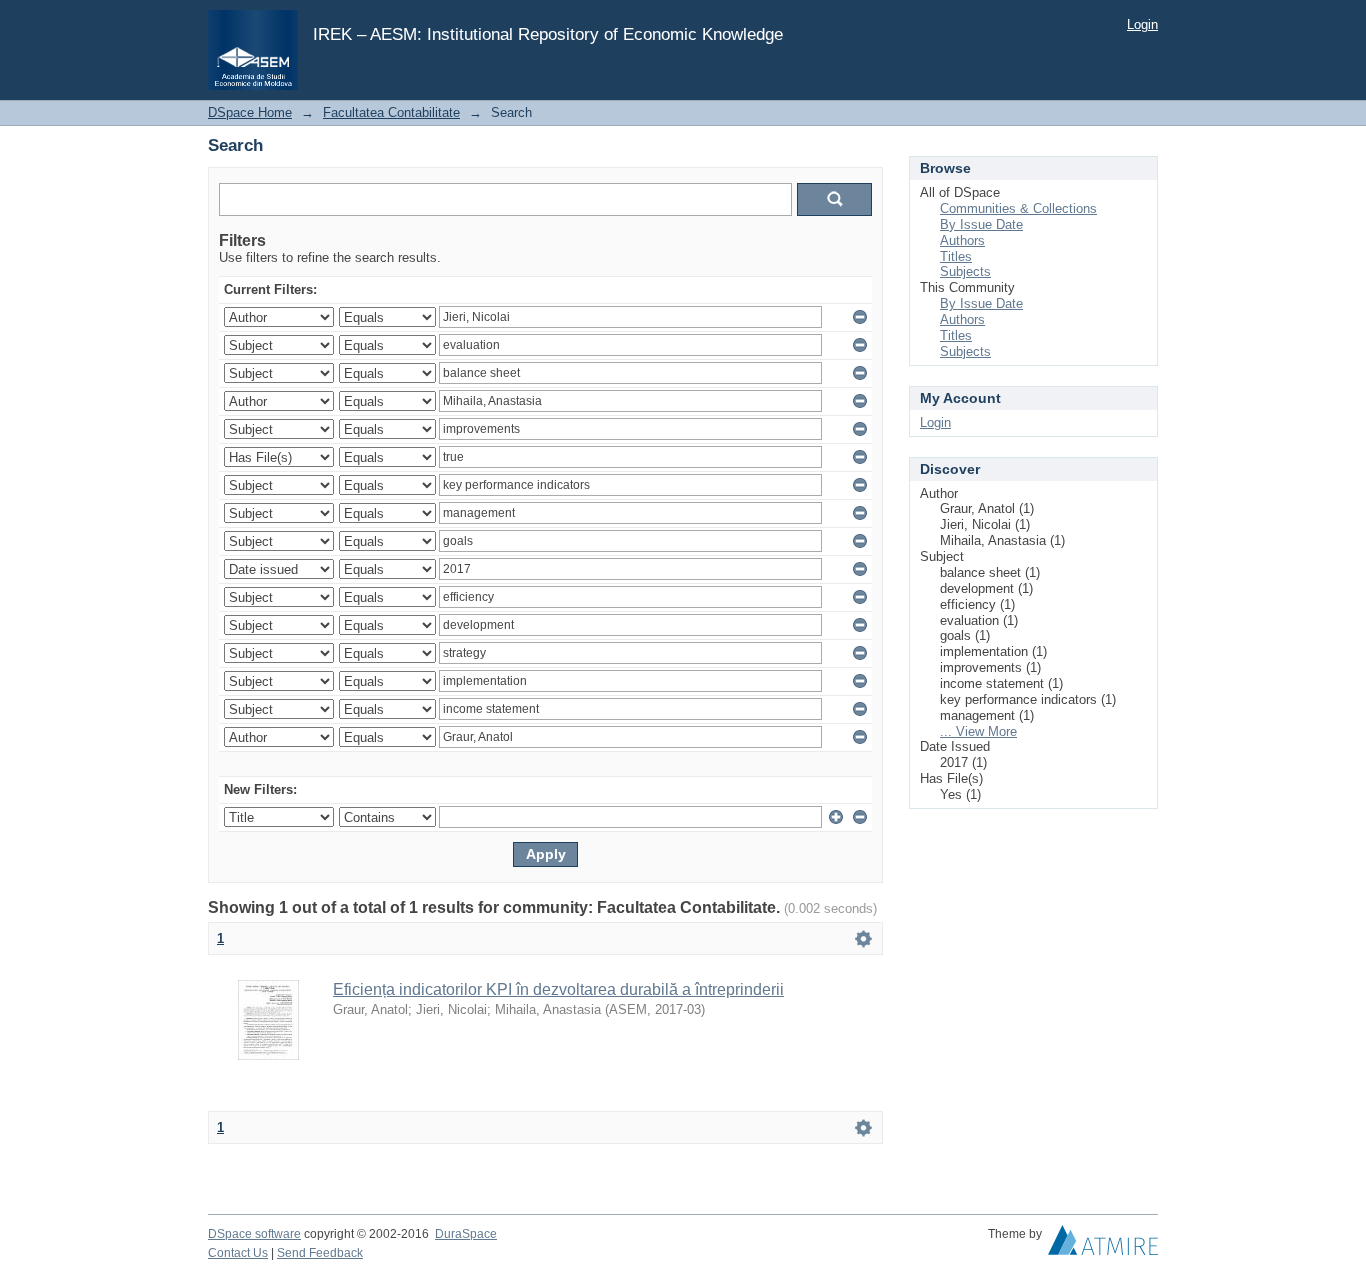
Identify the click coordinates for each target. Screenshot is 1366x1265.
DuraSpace (466, 1234)
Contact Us (238, 1253)
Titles (956, 256)
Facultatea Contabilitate (391, 112)
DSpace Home (250, 112)
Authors (962, 240)
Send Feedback (320, 1253)
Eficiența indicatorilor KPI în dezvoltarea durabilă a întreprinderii (558, 989)
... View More (978, 731)
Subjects (965, 271)
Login (1142, 24)
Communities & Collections (1018, 208)
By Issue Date (981, 224)
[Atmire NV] (1103, 1245)
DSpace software (254, 1234)
